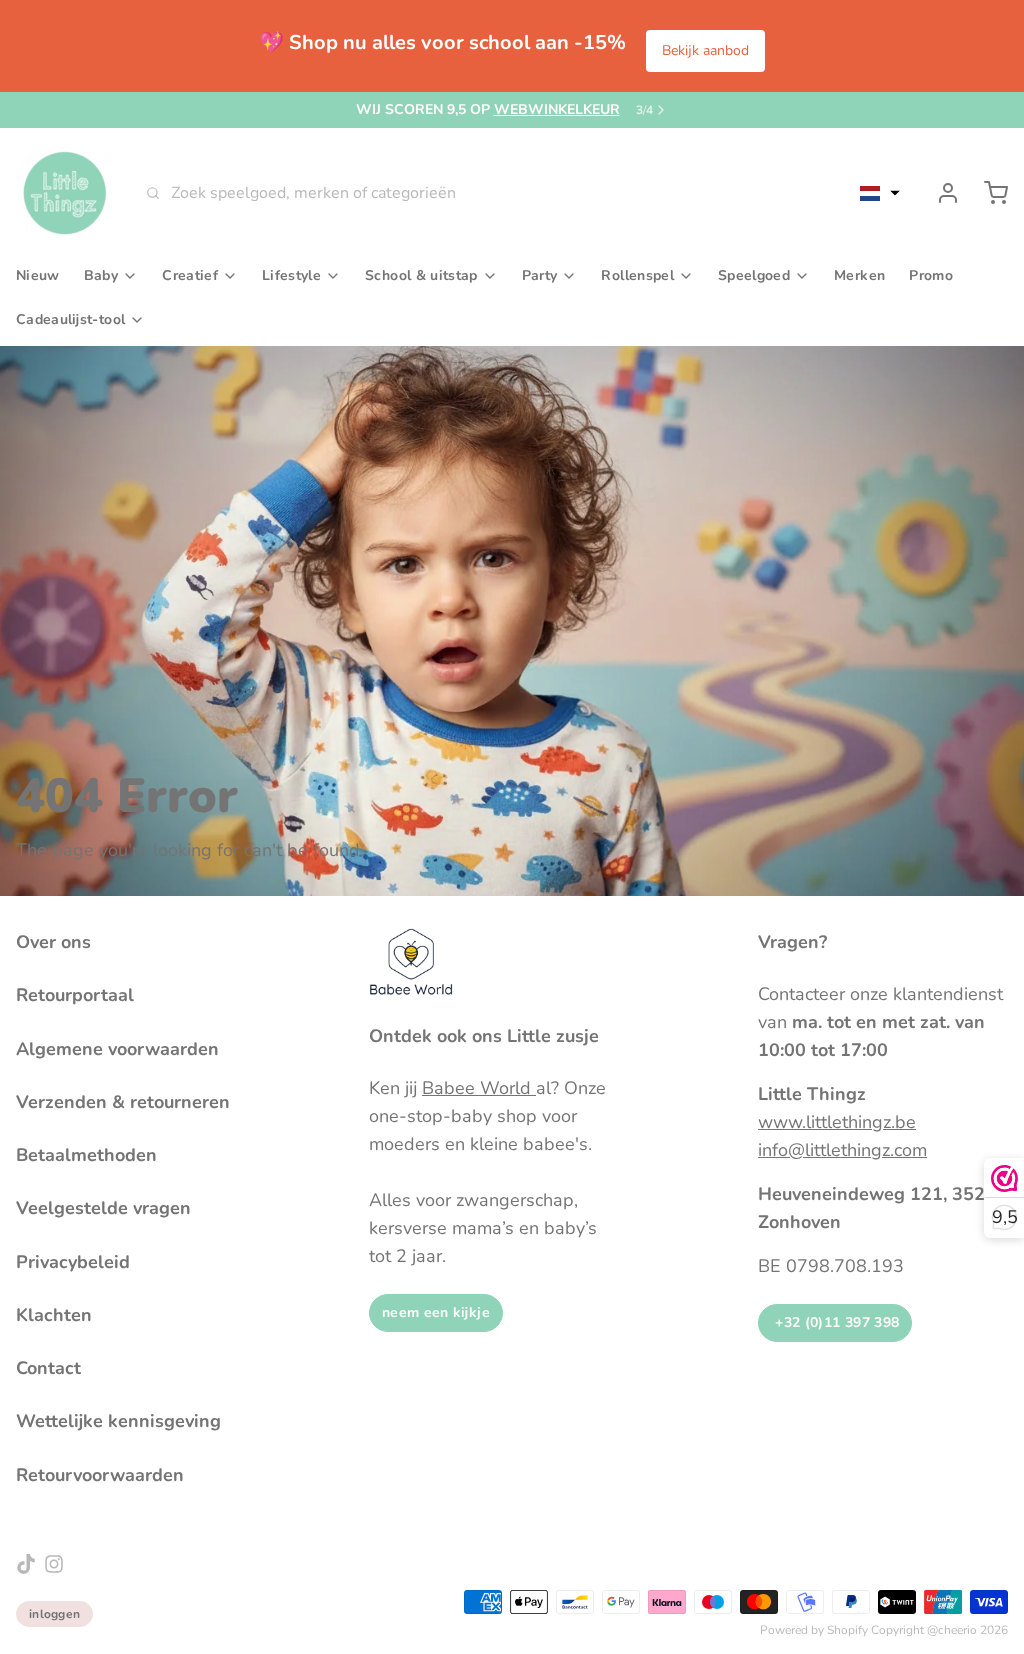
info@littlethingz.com (842, 1150)
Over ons (53, 942)
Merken (859, 275)
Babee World (479, 1088)
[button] (880, 193)
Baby (101, 275)
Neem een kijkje (436, 1312)
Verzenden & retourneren (123, 1102)
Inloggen (54, 1614)
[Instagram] (54, 1564)
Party (540, 275)
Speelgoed (754, 275)
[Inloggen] (940, 193)
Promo (931, 275)
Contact (48, 1368)
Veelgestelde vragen (103, 1208)
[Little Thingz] (65, 193)
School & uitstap (421, 275)
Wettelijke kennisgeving (118, 1421)
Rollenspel (637, 275)
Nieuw (38, 275)
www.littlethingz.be (837, 1122)
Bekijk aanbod (705, 50)
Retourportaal (75, 995)
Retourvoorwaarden (100, 1475)
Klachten (54, 1315)
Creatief (190, 275)
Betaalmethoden (86, 1155)
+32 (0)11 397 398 (835, 1322)
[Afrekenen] (988, 193)
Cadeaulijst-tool (70, 319)
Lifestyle (291, 275)
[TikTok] (26, 1564)
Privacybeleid (73, 1262)
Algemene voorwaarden (117, 1049)
